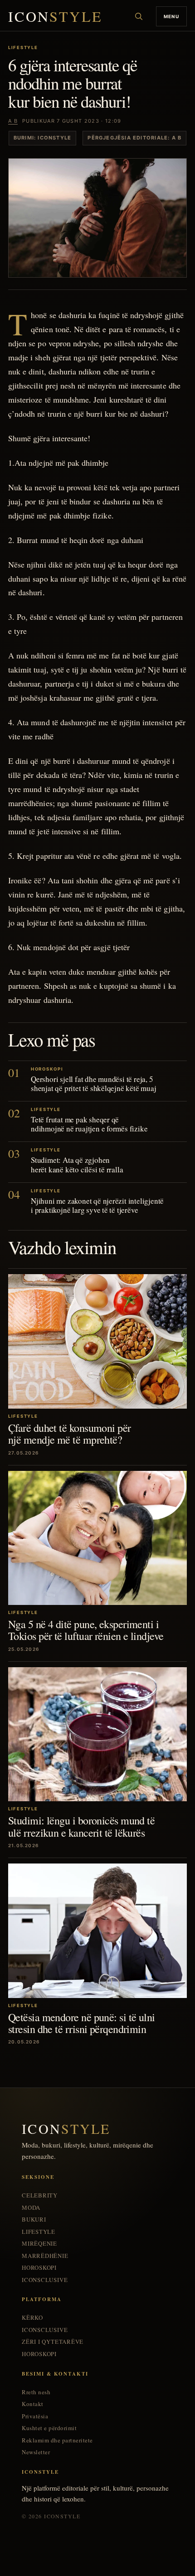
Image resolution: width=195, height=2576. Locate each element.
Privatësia (35, 2416)
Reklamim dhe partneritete (57, 2440)
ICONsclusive (45, 2280)
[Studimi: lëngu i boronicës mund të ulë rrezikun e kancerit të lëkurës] (97, 1734)
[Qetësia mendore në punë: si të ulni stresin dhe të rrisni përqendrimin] (97, 1931)
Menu (171, 16)
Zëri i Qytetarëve (53, 2342)
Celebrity (40, 2195)
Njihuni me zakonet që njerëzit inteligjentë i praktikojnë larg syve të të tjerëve (97, 1205)
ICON (55, 17)
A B (13, 121)
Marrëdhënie (45, 2256)
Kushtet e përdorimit (49, 2428)
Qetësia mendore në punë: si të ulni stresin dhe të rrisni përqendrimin (82, 2023)
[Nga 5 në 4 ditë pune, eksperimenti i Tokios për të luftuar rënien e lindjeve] (97, 1538)
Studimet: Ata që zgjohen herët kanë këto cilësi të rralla (77, 1164)
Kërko (32, 2318)
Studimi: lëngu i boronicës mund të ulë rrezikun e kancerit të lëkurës (81, 1826)
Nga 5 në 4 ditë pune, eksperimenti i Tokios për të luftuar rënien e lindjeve (86, 1630)
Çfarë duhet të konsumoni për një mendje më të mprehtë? (70, 1434)
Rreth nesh (36, 2392)
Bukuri (34, 2220)
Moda (31, 2208)
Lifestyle (39, 2232)
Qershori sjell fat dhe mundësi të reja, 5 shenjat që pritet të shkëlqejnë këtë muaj (94, 1084)
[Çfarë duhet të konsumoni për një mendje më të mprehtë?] (97, 1341)
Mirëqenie (39, 2244)
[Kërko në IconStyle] (139, 16)
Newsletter (36, 2452)
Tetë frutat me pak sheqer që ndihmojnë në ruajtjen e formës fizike (89, 1124)
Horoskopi (39, 2268)
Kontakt (33, 2404)
